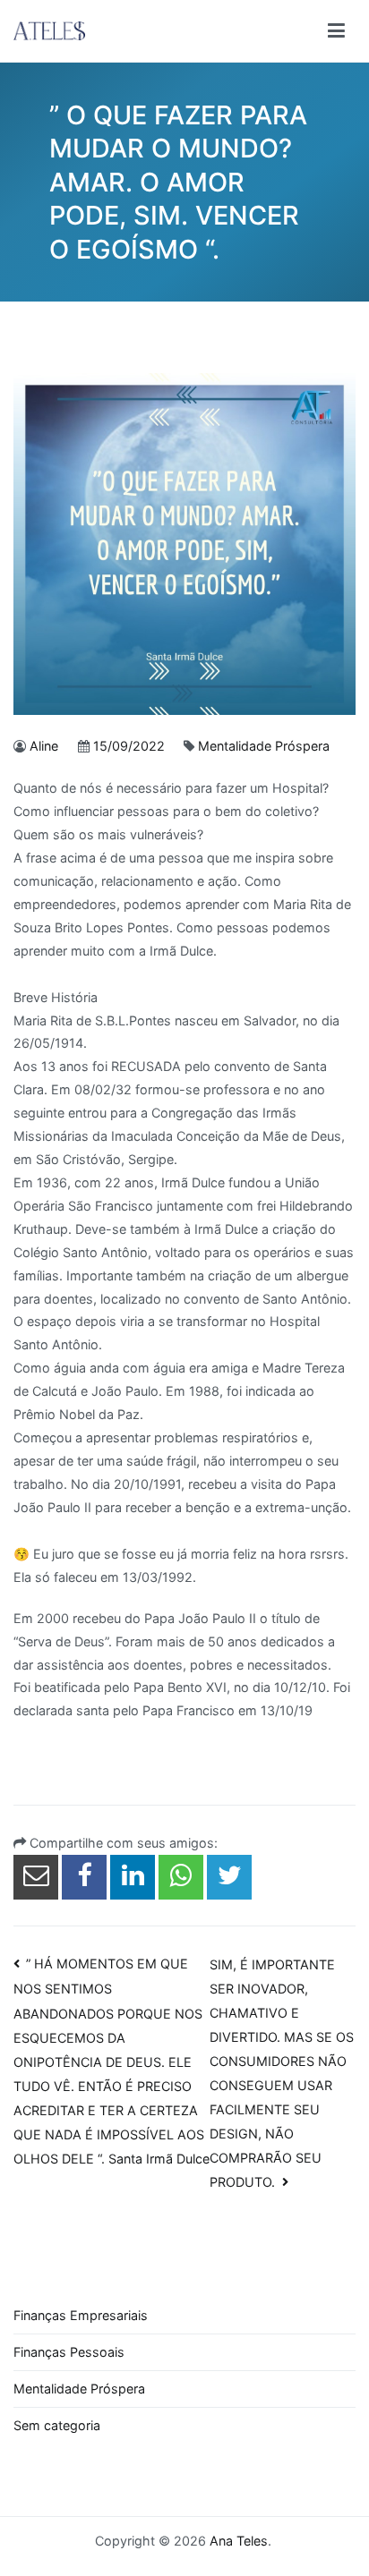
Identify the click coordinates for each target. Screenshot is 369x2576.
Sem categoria (57, 2425)
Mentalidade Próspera (264, 746)
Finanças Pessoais (69, 2352)
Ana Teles (239, 2541)
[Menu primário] (336, 31)
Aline (44, 746)
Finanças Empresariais (81, 2315)
